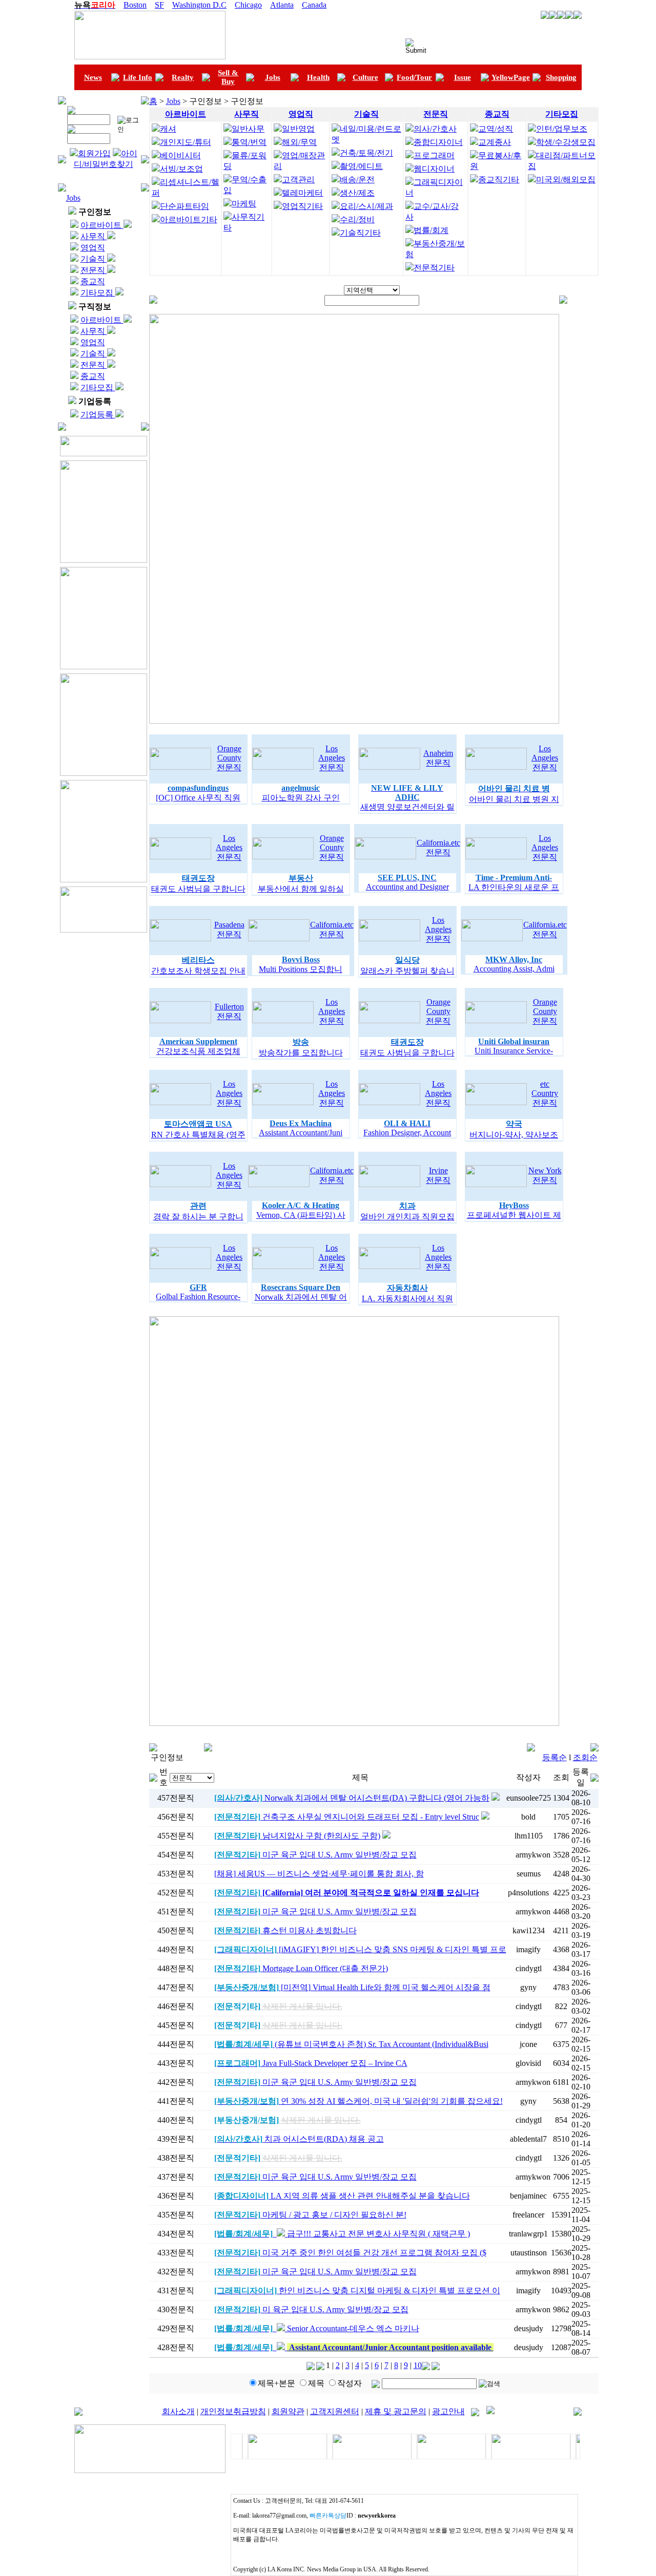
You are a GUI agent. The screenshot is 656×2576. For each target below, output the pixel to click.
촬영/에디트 (361, 166)
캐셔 (168, 129)
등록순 (555, 1757)
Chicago (248, 5)
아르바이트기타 (189, 219)
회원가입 (94, 153)
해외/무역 (299, 142)
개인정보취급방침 (233, 2411)
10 (418, 2365)
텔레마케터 (302, 193)
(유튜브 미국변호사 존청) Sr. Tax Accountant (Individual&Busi (351, 2044)
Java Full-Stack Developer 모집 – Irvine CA (311, 2063)
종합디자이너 (438, 142)
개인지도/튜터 (186, 142)
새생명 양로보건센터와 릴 (407, 807)
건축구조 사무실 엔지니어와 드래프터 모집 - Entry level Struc (347, 1817)
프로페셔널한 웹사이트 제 (514, 1215)
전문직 (94, 270)
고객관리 (298, 180)
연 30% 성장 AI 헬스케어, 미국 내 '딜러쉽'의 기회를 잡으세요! (358, 2101)
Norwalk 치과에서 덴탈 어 (301, 1297)
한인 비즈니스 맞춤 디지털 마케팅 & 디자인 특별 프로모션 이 (357, 2290)
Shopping (561, 77)
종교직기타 (499, 180)
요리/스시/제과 (366, 206)
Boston (135, 5)
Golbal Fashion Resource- (198, 1296)
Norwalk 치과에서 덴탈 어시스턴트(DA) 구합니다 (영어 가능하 (352, 1798)
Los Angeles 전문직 (332, 758)
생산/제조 (357, 193)
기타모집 (98, 293)
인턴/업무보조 (562, 129)
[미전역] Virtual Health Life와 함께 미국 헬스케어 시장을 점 (352, 1987)
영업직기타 (302, 206)
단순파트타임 (184, 206)
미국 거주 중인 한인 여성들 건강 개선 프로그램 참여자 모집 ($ (350, 2253)
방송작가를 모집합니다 (301, 1053)
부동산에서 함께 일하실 (301, 889)
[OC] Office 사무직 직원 (198, 798)
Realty (183, 77)
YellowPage (511, 77)
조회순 (585, 1757)
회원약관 (288, 2411)
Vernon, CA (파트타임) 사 (301, 1215)
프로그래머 (434, 155)
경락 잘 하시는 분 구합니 (198, 1217)
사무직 (94, 236)
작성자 (350, 2383)
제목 (316, 2383)
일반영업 (298, 129)
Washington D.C (199, 5)
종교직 (93, 281)
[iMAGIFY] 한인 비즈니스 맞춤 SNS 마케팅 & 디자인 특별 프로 (360, 1949)
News (93, 77)
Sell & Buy (228, 77)
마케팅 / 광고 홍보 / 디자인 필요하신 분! (310, 2215)
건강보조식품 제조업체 (198, 1051)
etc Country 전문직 (545, 1093)
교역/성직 (496, 129)
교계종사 (495, 142)
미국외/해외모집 (566, 180)
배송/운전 (357, 180)
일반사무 (248, 129)
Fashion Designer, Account (407, 1133)
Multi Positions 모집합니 (301, 969)
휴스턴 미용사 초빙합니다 (285, 1930)
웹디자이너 (434, 169)
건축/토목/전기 (366, 153)
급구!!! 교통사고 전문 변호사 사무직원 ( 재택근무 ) (342, 2234)
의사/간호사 (435, 129)
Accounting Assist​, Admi (514, 969)
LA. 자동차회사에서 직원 (407, 1298)
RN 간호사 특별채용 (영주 (198, 1135)
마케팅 (244, 204)
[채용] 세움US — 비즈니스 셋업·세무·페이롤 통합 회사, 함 (319, 1874)
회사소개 (178, 2411)
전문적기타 (434, 268)
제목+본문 (276, 2383)
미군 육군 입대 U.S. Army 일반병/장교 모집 (315, 1855)
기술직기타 (360, 233)
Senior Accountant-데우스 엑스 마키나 (317, 2328)
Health (318, 77)
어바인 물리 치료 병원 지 (514, 799)
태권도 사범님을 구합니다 (198, 889)
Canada (314, 5)
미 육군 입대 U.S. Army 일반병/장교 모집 (311, 2309)
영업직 (93, 248)
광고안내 (448, 2411)
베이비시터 (180, 155)
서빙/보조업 (181, 169)
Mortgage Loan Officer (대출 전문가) (301, 1968)
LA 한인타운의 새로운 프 (514, 887)
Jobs (273, 77)
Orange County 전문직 (229, 758)
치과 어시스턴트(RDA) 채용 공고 (299, 2139)
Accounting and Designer (407, 887)
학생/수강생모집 (566, 142)
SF (159, 5)
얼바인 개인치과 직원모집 (407, 1217)
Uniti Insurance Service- (514, 1051)
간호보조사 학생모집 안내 (198, 971)
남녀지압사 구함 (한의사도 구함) (297, 1836)
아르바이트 (102, 225)
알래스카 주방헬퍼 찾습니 (407, 971)
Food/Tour (414, 77)
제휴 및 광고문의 (396, 2411)
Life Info (138, 77)
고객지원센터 (335, 2411)
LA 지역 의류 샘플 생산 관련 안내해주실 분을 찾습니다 (342, 2196)
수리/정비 (357, 219)
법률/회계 (431, 230)
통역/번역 (249, 142)
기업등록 (98, 415)
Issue (463, 77)
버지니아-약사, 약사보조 (514, 1135)
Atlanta (282, 5)
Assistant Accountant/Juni (301, 1133)
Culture (365, 77)
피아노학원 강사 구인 (301, 798)
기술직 (94, 259)
